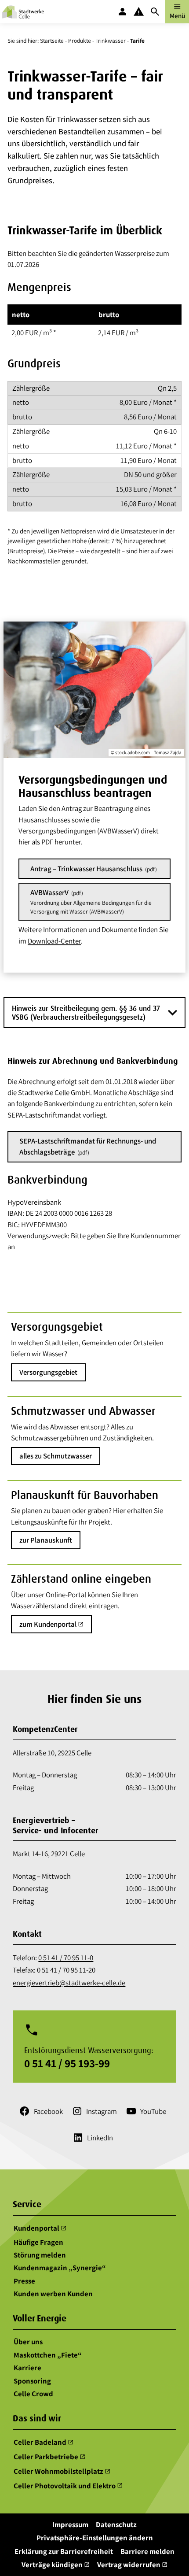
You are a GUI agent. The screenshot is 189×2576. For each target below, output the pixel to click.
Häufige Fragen (38, 2242)
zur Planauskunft (46, 1540)
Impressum (70, 2524)
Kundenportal (40, 2228)
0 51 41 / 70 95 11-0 (66, 1958)
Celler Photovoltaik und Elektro (68, 2486)
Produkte (80, 41)
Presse (24, 2280)
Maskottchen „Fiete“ (48, 2354)
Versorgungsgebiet (48, 1372)
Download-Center (54, 941)
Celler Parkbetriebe (49, 2457)
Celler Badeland (44, 2442)
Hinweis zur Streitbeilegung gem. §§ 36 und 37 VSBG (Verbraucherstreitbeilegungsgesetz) (86, 1012)
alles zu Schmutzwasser (56, 1456)
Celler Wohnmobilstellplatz (62, 2471)
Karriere (27, 2368)
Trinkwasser (111, 41)
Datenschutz (116, 2524)
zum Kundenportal (51, 1624)
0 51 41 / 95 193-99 (67, 2063)
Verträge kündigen (56, 2565)
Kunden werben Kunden (53, 2294)
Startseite (52, 41)
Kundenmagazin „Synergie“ (60, 2268)
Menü (177, 11)
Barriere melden (147, 2551)
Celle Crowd (33, 2394)
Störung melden (40, 2255)
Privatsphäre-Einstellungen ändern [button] (95, 2538)
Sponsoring (32, 2380)
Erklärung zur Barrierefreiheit (64, 2551)
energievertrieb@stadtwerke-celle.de (69, 1983)
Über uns (28, 2342)
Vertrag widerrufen (132, 2565)
